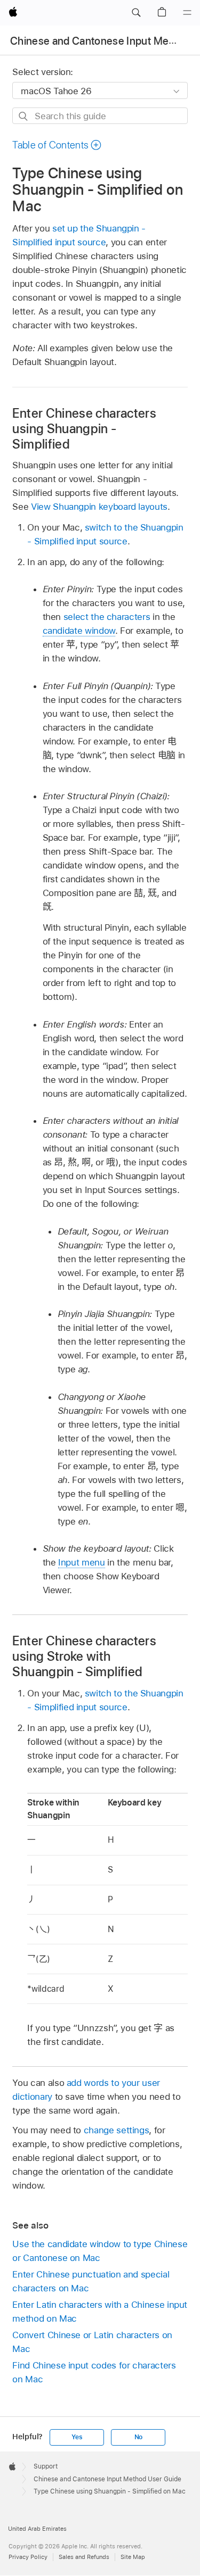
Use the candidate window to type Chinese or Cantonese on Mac (100, 2251)
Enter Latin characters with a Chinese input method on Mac (100, 2312)
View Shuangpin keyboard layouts (99, 507)
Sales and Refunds (84, 2557)
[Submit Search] (24, 116)
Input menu (81, 1562)
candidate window (79, 631)
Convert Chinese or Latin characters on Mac (92, 2342)
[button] (136, 13)
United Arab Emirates (37, 2529)
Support (46, 2466)
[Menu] (187, 13)
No (139, 2437)
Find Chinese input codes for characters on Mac (94, 2372)
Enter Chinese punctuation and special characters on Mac (91, 2281)
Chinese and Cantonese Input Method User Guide (107, 2479)
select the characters (107, 617)
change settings (117, 2130)
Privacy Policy (28, 2557)
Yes (77, 2437)
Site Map (133, 2557)
